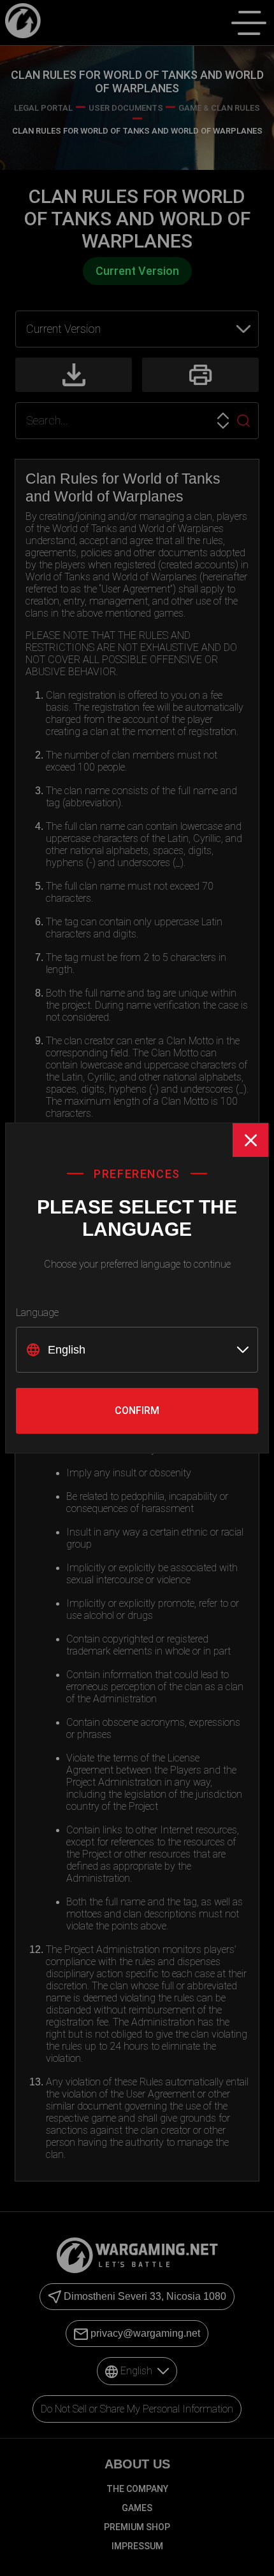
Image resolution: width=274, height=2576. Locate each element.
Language (37, 1312)
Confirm (137, 1410)
